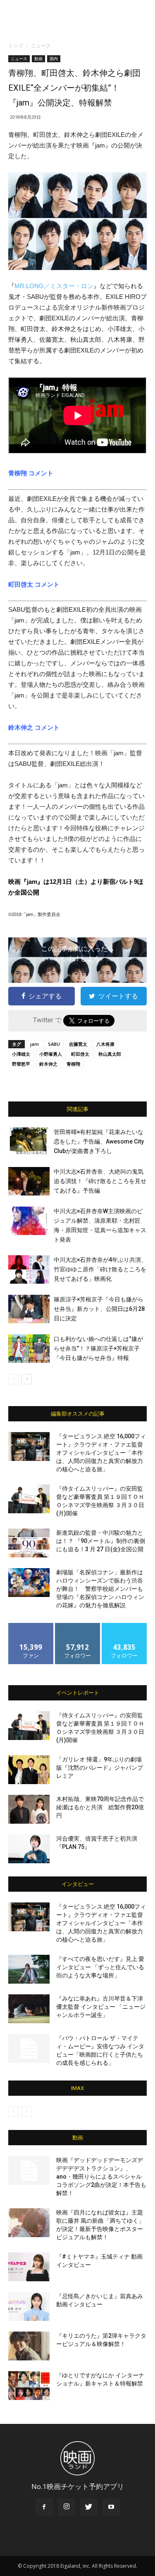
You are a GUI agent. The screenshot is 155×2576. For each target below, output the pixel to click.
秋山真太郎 (110, 1054)
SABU (54, 1044)
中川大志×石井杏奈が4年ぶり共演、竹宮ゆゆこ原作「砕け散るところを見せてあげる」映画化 (100, 1269)
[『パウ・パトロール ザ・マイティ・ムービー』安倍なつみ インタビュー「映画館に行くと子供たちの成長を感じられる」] (29, 2048)
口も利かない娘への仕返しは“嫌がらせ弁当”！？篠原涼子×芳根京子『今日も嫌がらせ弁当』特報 (98, 1348)
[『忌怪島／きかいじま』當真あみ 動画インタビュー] (29, 2306)
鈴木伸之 (48, 1064)
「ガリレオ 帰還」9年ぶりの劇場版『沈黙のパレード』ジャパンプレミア (100, 1768)
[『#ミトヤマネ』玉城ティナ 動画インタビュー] (29, 2267)
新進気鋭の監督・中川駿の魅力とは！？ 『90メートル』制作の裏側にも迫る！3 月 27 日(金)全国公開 (101, 1541)
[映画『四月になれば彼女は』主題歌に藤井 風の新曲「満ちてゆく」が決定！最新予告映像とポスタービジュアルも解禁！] (29, 2223)
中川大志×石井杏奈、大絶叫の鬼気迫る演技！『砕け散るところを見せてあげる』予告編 (100, 1181)
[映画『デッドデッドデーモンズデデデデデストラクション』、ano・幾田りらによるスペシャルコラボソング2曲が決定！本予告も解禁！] (29, 2170)
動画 (38, 59)
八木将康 (105, 1044)
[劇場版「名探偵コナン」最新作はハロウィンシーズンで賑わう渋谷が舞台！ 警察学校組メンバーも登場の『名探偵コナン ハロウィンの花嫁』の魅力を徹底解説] (29, 1583)
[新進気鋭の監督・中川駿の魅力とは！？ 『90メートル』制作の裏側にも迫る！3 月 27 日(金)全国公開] (29, 1543)
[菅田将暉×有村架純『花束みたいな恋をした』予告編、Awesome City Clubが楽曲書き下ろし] (29, 1142)
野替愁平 (21, 1064)
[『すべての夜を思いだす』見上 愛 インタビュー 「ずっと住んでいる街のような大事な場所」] (29, 1969)
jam (35, 1044)
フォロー (78, 1626)
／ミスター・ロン (54, 286)
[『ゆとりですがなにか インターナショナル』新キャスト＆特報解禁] (29, 2386)
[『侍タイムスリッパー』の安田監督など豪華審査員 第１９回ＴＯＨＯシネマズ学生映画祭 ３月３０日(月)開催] (29, 1499)
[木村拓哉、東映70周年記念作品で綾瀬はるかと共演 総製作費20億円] (29, 1809)
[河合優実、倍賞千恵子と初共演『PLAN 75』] (29, 1849)
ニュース (41, 46)
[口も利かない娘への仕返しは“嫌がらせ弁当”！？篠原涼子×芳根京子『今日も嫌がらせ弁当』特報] (29, 1349)
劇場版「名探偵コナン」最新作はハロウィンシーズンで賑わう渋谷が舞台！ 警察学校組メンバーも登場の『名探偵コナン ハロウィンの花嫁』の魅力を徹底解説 (100, 1589)
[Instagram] (67, 2507)
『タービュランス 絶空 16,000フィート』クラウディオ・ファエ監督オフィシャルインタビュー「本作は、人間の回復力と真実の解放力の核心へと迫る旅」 (101, 1453)
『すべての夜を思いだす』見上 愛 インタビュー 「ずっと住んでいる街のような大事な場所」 (100, 1967)
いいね (31, 1626)
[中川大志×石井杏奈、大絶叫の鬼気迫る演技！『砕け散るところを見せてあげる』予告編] (29, 1181)
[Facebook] (44, 2507)
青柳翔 (73, 1064)
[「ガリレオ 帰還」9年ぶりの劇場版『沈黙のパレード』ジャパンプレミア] (29, 1770)
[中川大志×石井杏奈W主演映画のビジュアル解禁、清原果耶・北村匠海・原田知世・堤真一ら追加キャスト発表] (29, 1221)
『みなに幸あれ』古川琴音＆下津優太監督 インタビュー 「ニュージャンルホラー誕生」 (101, 2007)
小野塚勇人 (51, 1054)
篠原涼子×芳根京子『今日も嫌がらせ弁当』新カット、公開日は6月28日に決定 (99, 1309)
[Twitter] (89, 2507)
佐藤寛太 (78, 1044)
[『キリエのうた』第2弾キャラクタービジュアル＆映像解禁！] (29, 2346)
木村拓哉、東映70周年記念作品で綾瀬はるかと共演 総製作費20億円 (100, 1807)
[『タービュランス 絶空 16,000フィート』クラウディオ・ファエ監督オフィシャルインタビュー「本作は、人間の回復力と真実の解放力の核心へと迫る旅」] (29, 1447)
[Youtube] (111, 2507)
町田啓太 (80, 1054)
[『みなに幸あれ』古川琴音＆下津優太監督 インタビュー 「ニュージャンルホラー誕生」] (29, 2009)
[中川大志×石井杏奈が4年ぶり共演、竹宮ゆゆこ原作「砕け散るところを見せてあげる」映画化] (29, 1269)
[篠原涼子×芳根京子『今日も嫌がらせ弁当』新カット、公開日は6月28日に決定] (29, 1309)
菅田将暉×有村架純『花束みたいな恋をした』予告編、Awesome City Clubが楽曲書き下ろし (99, 1141)
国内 (54, 59)
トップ (16, 46)
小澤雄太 (21, 1054)
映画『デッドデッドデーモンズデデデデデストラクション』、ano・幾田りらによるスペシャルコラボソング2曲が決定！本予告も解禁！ (101, 2177)
